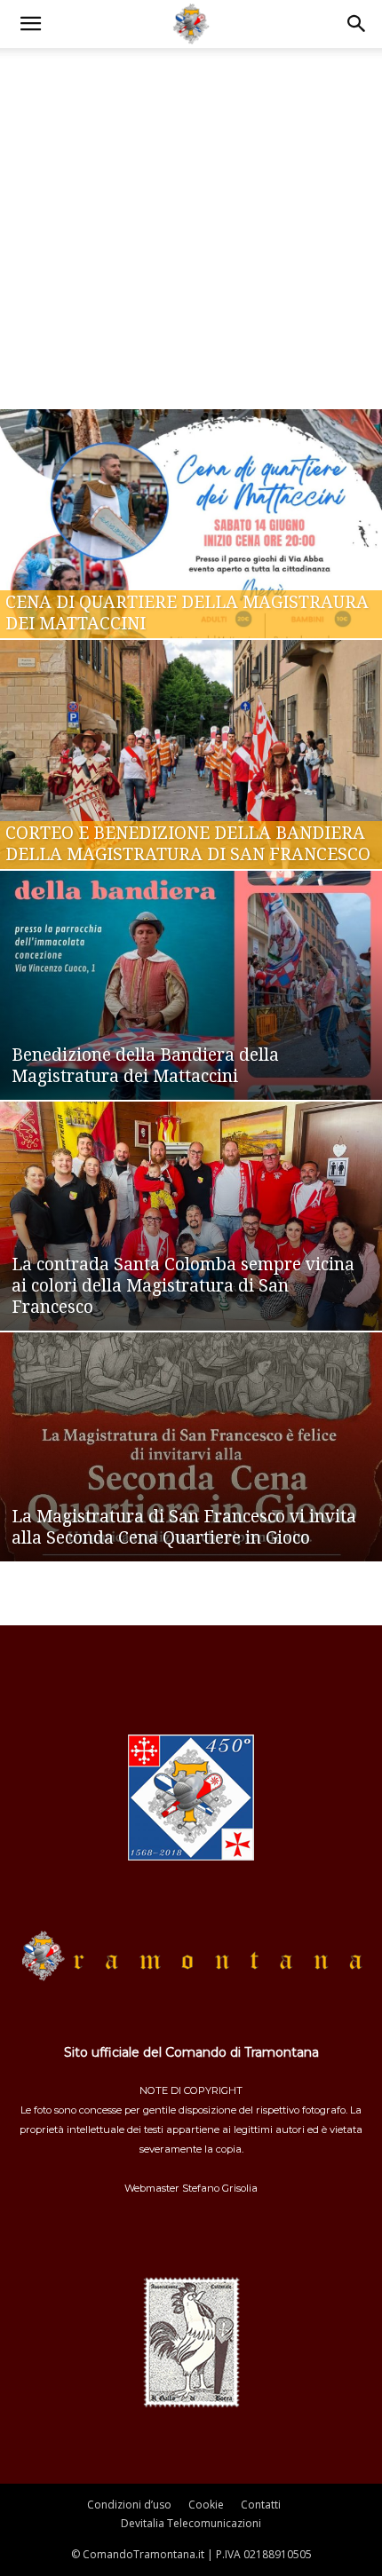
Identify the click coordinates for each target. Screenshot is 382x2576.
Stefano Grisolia (220, 2188)
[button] (30, 24)
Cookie (206, 2505)
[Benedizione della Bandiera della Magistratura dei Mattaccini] (191, 985)
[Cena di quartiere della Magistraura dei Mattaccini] (191, 524)
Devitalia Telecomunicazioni (191, 2523)
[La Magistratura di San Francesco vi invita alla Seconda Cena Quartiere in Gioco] (191, 1447)
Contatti (261, 2505)
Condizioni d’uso (129, 2505)
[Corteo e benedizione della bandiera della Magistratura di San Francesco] (191, 755)
